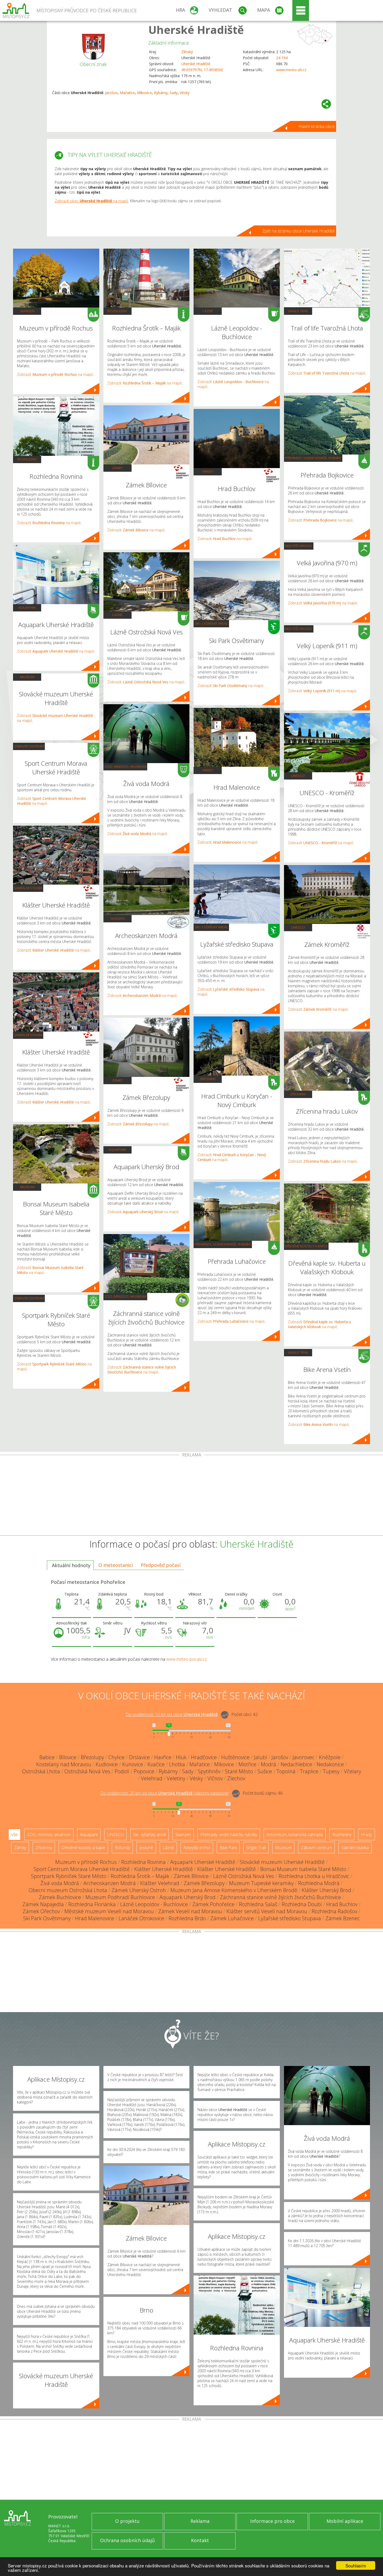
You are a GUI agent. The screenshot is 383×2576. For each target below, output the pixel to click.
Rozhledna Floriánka (92, 1904)
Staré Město (239, 1771)
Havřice (163, 1757)
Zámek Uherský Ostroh (139, 1890)
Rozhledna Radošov (334, 1911)
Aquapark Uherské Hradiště (203, 1862)
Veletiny (176, 1778)
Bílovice (68, 1757)
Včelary (353, 1771)
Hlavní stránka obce (317, 126)
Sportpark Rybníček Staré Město (69, 1876)
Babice (47, 1757)
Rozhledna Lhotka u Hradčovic (314, 1876)
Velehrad (152, 1778)
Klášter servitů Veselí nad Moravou (267, 1911)
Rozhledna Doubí (302, 1904)
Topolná (286, 1771)
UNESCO (298, 776)
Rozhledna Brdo (187, 1918)
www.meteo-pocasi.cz (187, 1659)
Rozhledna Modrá (319, 1883)
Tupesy (331, 1771)
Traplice (309, 1771)
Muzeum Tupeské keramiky (261, 1883)
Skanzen (27, 311)
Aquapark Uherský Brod (187, 1897)
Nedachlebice (296, 1764)
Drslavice (139, 1757)
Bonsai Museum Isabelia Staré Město (303, 1869)
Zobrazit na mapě (55, 374)
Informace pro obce (272, 2521)
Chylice (116, 1757)
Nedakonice (330, 1764)
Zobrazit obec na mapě (91, 201)
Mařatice (127, 93)
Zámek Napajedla (43, 1904)
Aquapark (27, 608)
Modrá (268, 1764)
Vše (14, 1835)
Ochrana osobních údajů (127, 2540)
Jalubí (261, 1757)
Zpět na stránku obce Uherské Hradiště (298, 231)
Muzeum (27, 677)
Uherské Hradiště (196, 30)
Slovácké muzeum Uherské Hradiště (282, 1862)
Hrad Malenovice (95, 1918)
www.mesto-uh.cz (291, 70)
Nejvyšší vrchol (299, 546)
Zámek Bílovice (191, 1876)
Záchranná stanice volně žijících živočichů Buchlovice (280, 1897)
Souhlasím (356, 2565)
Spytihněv (209, 1771)
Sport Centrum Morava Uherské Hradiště (82, 1869)
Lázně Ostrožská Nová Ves (244, 1876)
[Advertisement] (191, 1496)
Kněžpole (330, 1757)
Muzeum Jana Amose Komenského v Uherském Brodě (234, 1890)
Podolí (122, 1771)
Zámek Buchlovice (60, 1897)
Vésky (185, 93)
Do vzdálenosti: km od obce (172, 1714)
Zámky (117, 468)
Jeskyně (146, 1848)
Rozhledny (27, 459)
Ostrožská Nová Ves (87, 1771)
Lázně (117, 615)
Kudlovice (107, 1764)
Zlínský (187, 52)
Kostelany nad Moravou (64, 1764)
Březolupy (92, 1757)
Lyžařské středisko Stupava (290, 1918)
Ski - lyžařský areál (211, 623)
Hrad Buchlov (342, 1904)
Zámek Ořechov (41, 1911)
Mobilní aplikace (345, 2521)
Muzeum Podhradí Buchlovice (120, 1897)
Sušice (265, 1771)
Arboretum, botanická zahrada (295, 1835)
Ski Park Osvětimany (47, 1918)
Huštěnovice (235, 1757)
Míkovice (144, 93)
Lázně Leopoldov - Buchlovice (154, 1904)
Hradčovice (204, 1757)
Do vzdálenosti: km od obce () (165, 1793)
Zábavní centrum (29, 746)
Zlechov (236, 1778)
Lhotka (177, 1764)
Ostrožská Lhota (41, 1771)
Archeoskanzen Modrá (110, 1883)
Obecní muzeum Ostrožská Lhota (68, 1890)
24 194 (282, 58)
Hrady (208, 471)
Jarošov (111, 93)
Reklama (200, 2521)
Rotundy (122, 1848)
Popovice (144, 1771)
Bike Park (228, 1848)
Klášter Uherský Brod (326, 1890)
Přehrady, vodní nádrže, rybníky (223, 1244)
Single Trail (298, 311)
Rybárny (161, 93)
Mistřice (247, 1764)
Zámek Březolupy (204, 1883)
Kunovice (133, 1764)
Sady (174, 93)
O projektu (127, 2521)
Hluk (181, 1757)
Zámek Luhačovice (232, 1918)
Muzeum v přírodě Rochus (86, 1862)
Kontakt (200, 2540)
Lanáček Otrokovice (141, 1918)
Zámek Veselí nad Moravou (190, 1911)
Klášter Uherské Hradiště (163, 1869)
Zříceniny (208, 1079)
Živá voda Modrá (60, 1883)
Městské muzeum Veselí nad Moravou (109, 1911)
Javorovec (304, 1757)
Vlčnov (215, 1778)
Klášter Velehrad (160, 1883)
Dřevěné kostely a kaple (306, 1246)
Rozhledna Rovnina (143, 1862)
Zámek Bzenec (343, 1918)
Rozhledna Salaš (258, 1904)
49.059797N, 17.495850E (202, 70)
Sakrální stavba (28, 888)
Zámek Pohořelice (213, 1904)
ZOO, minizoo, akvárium (125, 766)
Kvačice (156, 1764)
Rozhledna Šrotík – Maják (140, 1876)
